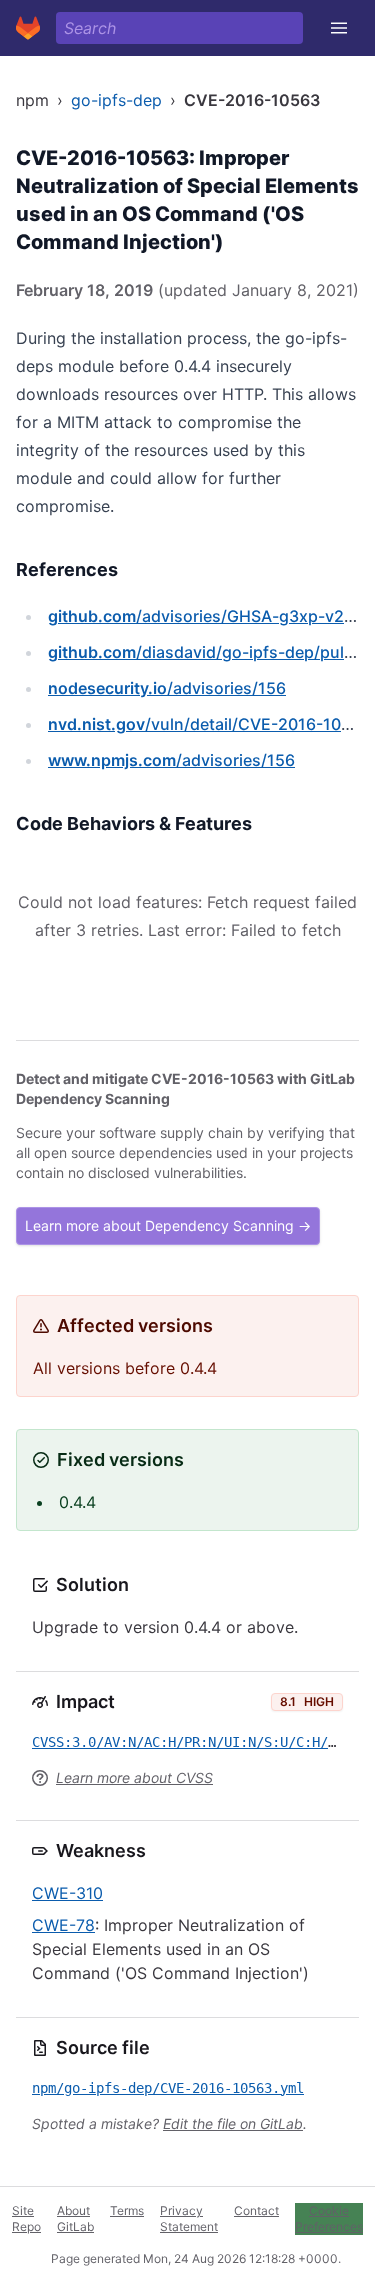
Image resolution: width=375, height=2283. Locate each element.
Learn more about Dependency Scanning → (168, 1225)
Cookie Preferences (329, 2218)
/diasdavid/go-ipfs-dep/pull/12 (210, 652)
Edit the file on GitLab (233, 2123)
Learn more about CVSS (134, 1777)
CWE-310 (67, 1893)
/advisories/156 (167, 688)
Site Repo (26, 2218)
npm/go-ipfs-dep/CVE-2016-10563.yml (168, 2088)
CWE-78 (63, 1925)
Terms (127, 2210)
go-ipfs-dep (116, 100)
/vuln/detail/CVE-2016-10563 (209, 724)
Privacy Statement (189, 2218)
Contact (256, 2210)
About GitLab (75, 2218)
